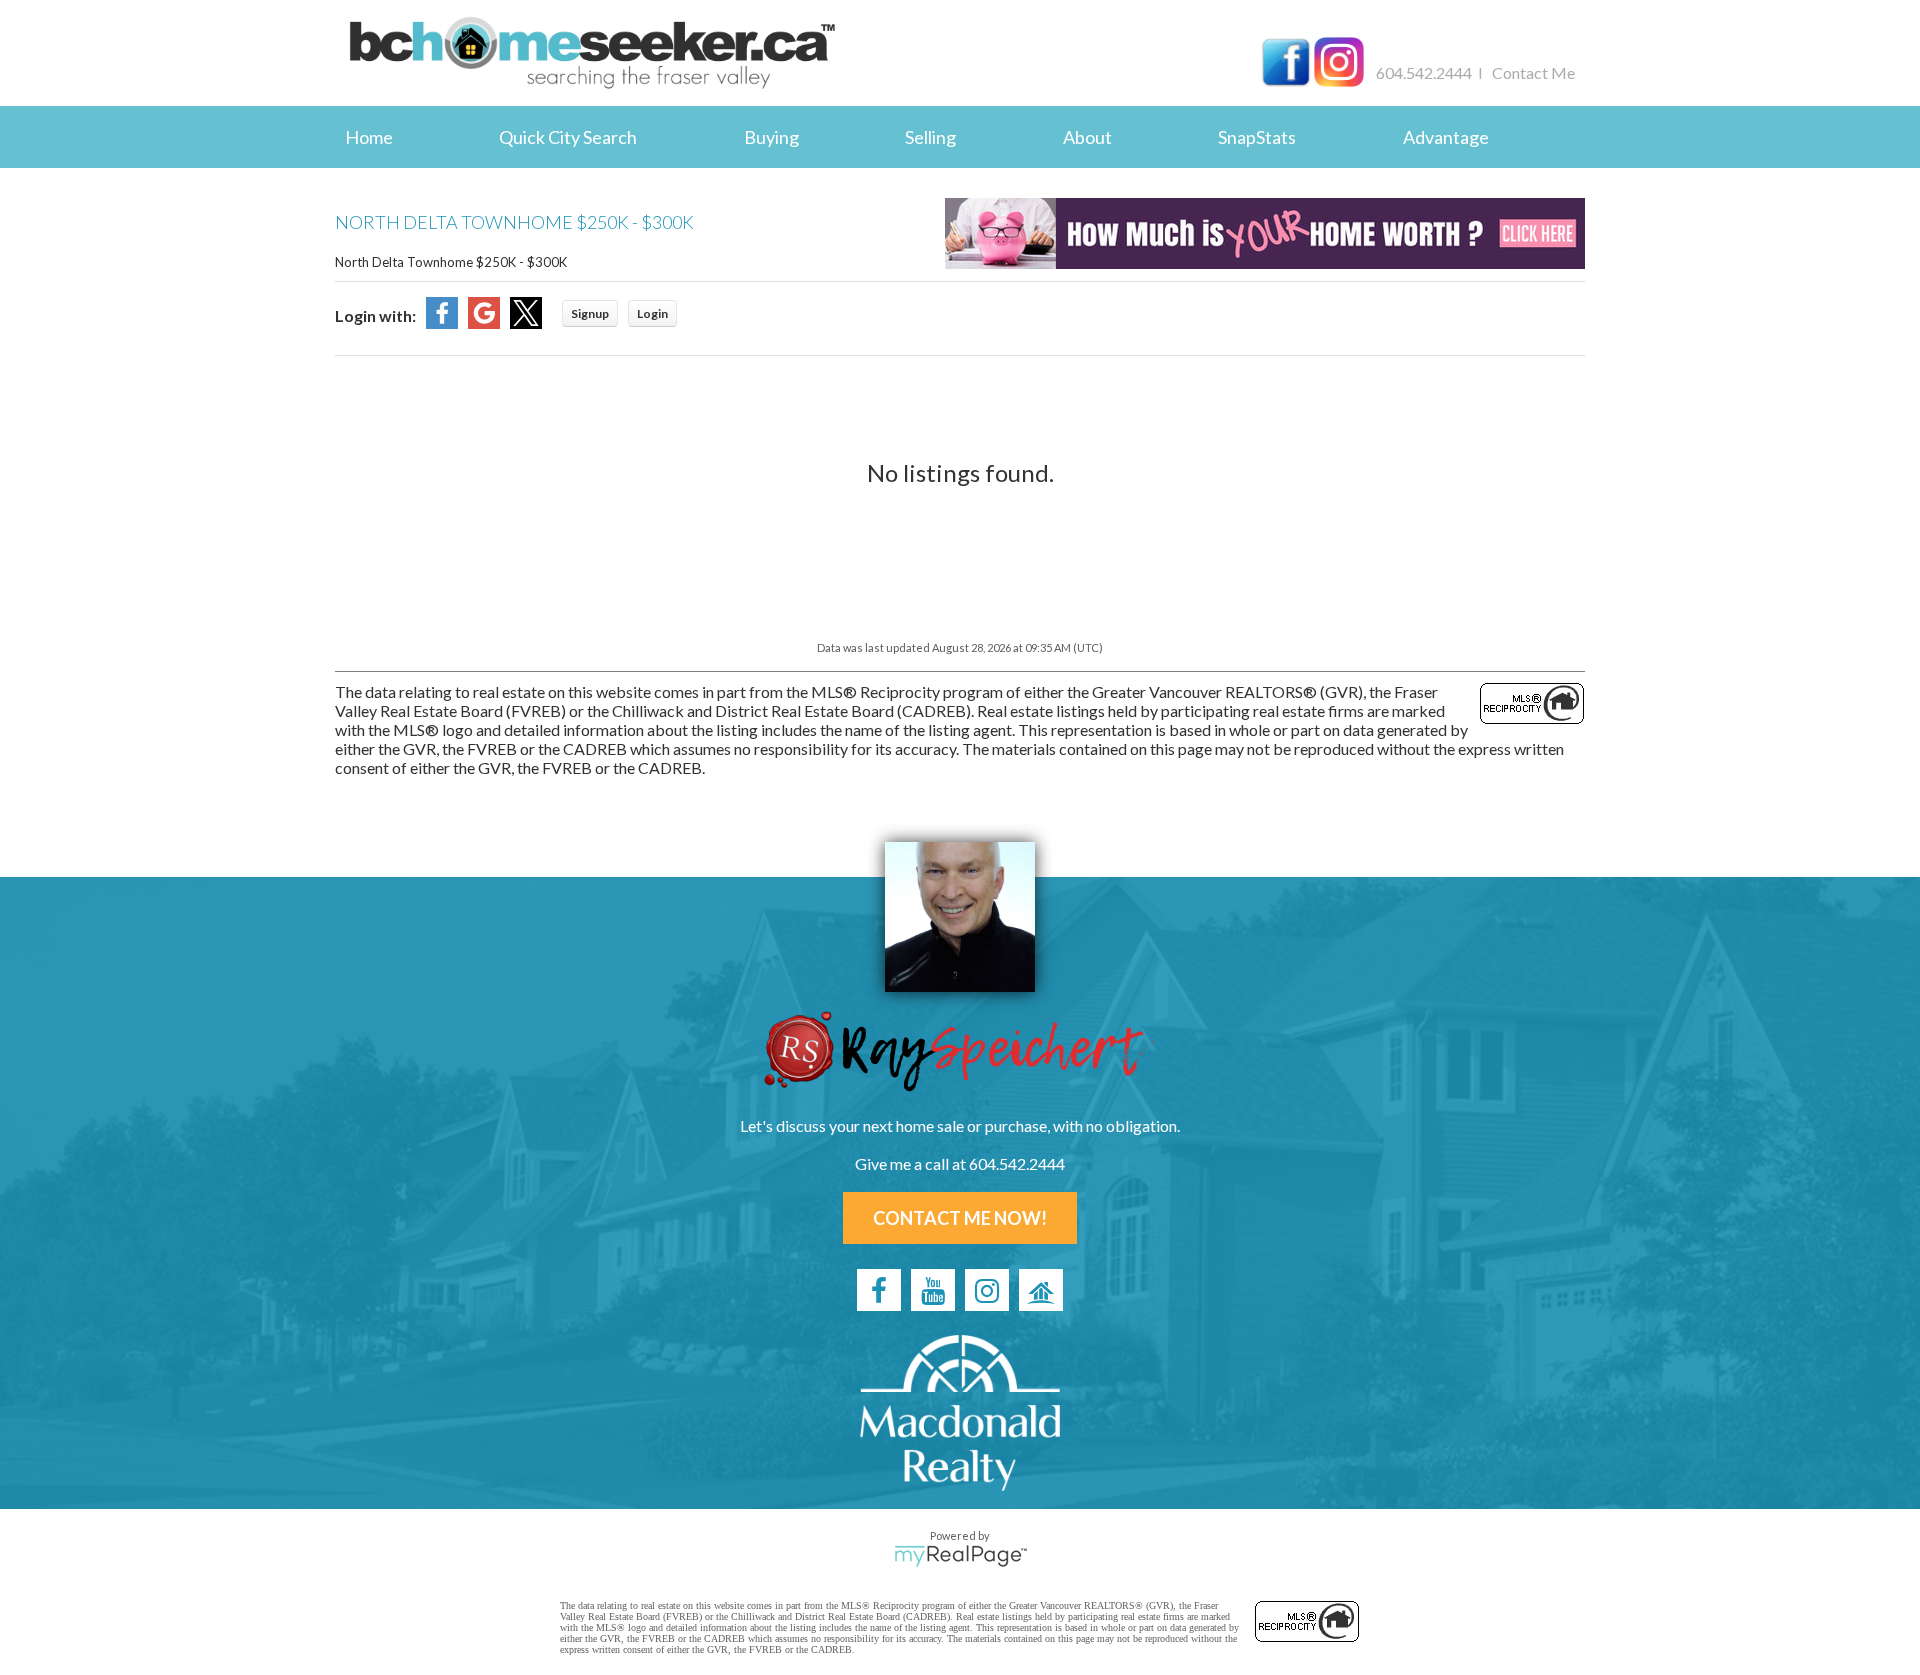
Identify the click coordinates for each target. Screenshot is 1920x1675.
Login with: (375, 315)
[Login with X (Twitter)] (526, 322)
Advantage (1446, 137)
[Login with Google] (484, 322)
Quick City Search (568, 137)
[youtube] (933, 1290)
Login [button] (652, 313)
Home (369, 137)
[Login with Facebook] (442, 322)
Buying (771, 137)
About (1087, 137)
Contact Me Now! (960, 1218)
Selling (930, 137)
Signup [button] (590, 313)
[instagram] (987, 1290)
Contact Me (1533, 72)
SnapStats (1257, 137)
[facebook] (879, 1290)
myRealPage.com (960, 1556)
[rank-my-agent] (1041, 1290)
